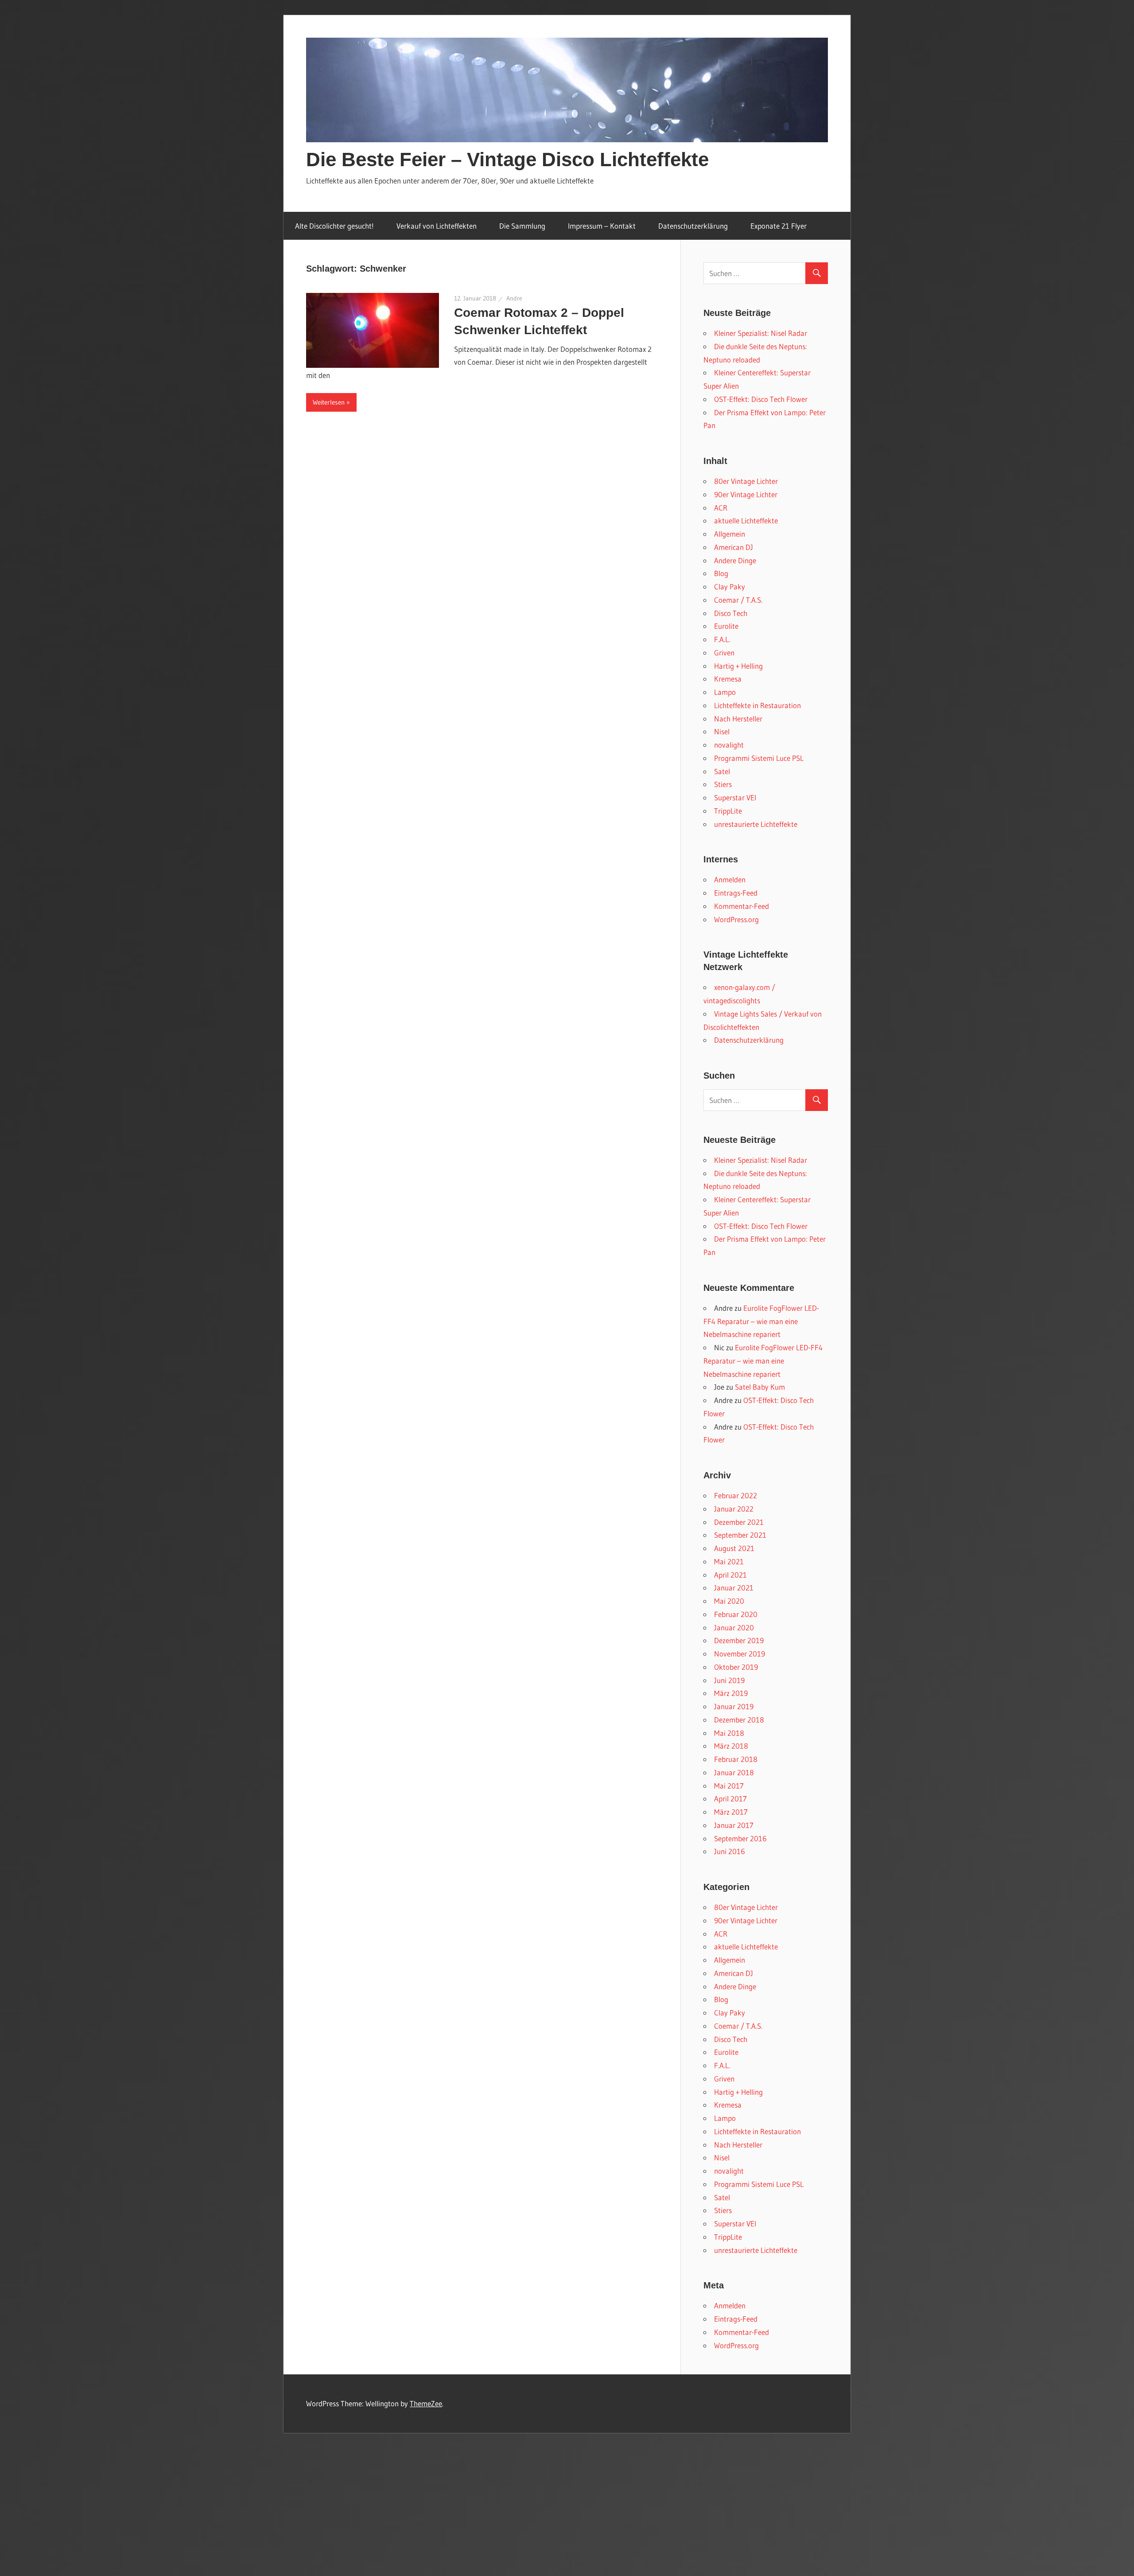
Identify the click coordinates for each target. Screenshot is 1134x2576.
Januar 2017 (734, 1825)
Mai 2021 (729, 1561)
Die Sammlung (522, 226)
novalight (729, 745)
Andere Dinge (735, 560)
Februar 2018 (736, 1759)
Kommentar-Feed (742, 906)
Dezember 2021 (739, 1522)
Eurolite (726, 626)
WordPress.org (736, 919)
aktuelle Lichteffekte (746, 520)
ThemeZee (426, 2403)
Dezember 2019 (739, 1640)
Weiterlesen (329, 402)
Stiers (723, 784)
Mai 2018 (729, 1733)
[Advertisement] (567, 2510)
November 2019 (740, 1654)
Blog (721, 573)
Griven (724, 653)
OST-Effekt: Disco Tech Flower (761, 399)
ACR (721, 508)
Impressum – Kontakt (602, 226)
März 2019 (731, 1693)
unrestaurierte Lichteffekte (756, 824)
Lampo (725, 692)
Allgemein (730, 534)
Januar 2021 (734, 1588)
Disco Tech (731, 613)
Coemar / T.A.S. (738, 600)
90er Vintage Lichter (746, 494)
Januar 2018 (734, 1772)
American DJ (734, 547)
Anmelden (730, 879)
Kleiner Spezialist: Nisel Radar (761, 333)
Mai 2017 (729, 1786)
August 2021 (734, 1548)
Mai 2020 (729, 1601)
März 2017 (731, 1812)
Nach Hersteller (738, 719)
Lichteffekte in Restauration (757, 705)
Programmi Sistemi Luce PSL (759, 758)
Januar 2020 (734, 1627)
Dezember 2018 (739, 1720)
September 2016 (740, 1838)
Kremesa (728, 679)
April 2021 (730, 1575)
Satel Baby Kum (760, 1387)
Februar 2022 (736, 1495)
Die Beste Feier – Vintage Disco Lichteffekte (507, 159)
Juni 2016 (730, 1851)
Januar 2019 (734, 1706)
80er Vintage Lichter (746, 481)
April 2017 (730, 1799)
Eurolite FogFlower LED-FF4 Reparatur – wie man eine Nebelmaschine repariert (761, 1321)
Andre (514, 298)
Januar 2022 (734, 1509)
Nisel (722, 731)
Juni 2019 (729, 1680)
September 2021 (740, 1535)
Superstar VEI (735, 797)
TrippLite (728, 811)
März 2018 (731, 1746)
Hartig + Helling (738, 666)
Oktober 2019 (736, 1667)
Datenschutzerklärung (693, 226)
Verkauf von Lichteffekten (437, 226)
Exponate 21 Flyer (779, 226)
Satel (722, 771)
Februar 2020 (736, 1614)
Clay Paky (730, 587)
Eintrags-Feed (736, 893)
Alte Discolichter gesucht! (334, 226)
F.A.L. (722, 639)
